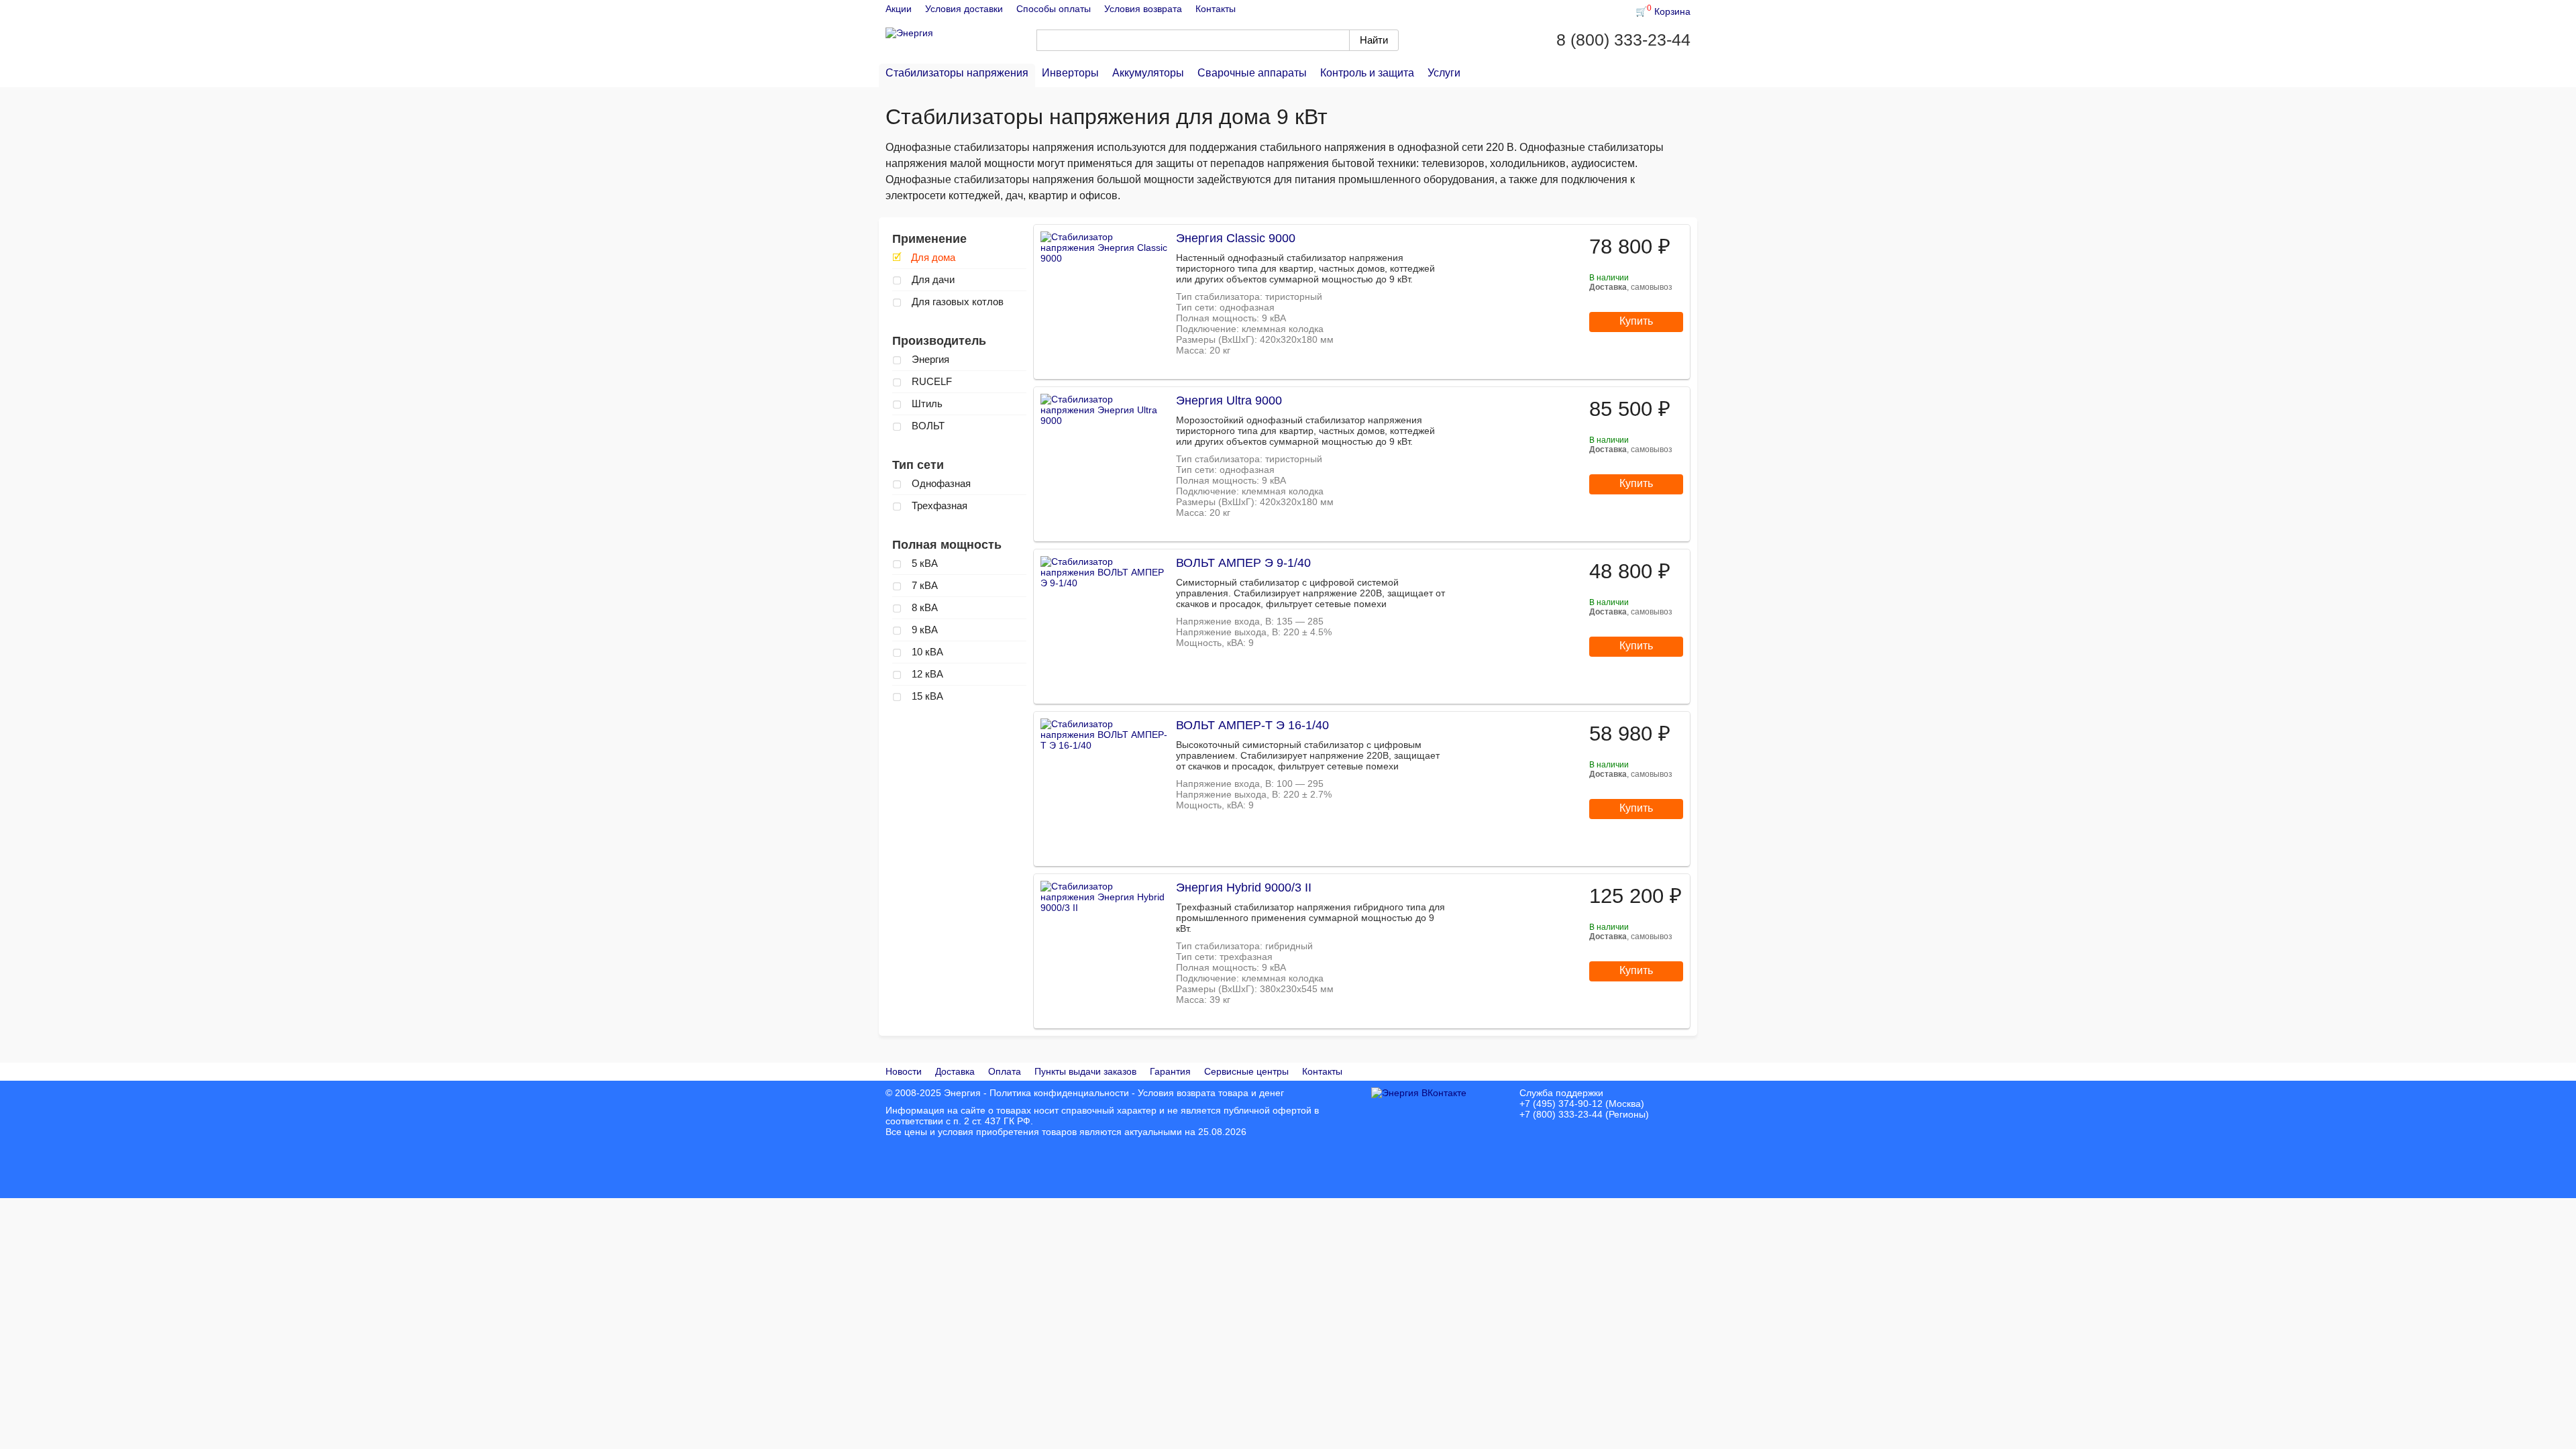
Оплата (1005, 1071)
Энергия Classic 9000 (1236, 238)
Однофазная (931, 483)
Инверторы (1070, 73)
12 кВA (918, 674)
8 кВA (915, 607)
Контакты (1216, 9)
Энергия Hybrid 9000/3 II (1244, 888)
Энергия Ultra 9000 (1229, 400)
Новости (904, 1071)
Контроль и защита (1367, 73)
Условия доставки (964, 9)
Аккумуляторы (1148, 73)
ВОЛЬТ (918, 426)
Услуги (1444, 73)
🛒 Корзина (1663, 11)
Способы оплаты (1054, 9)
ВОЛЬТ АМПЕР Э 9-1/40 (1243, 563)
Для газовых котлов (948, 302)
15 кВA (918, 696)
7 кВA (915, 585)
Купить (1636, 321)
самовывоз (1652, 287)
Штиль (917, 404)
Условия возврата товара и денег (1211, 1093)
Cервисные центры (1246, 1071)
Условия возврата (1143, 9)
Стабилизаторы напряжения (957, 73)
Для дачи (923, 279)
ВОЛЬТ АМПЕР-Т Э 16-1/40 (1252, 725)
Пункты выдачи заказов (1085, 1071)
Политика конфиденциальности (1059, 1093)
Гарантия (1170, 1071)
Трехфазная (930, 505)
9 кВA (915, 630)
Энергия (921, 359)
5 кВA (915, 563)
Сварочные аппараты (1252, 73)
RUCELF (922, 381)
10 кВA (918, 652)
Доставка (955, 1071)
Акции (899, 9)
